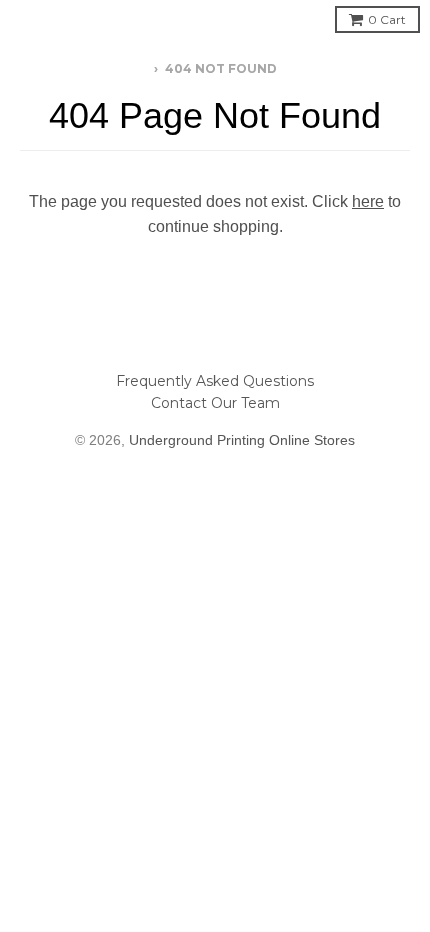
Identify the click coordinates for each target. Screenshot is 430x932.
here (368, 201)
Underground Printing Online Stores (242, 440)
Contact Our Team (215, 403)
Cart (387, 19)
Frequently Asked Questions (215, 381)
